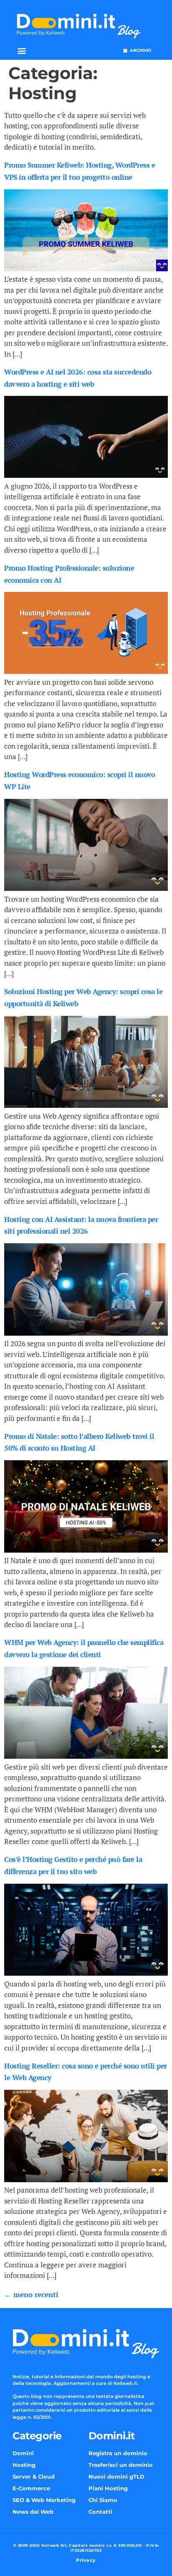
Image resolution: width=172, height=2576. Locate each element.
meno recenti (31, 2294)
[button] (21, 51)
